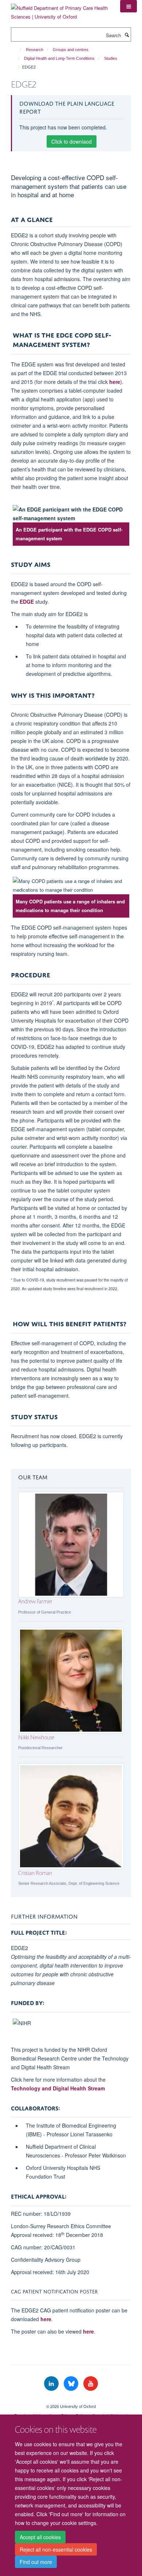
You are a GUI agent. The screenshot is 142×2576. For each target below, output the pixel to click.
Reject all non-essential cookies (56, 2549)
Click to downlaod (72, 141)
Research (35, 50)
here (115, 382)
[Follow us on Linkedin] (52, 2384)
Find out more (36, 2562)
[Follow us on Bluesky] (72, 2384)
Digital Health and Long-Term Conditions (59, 58)
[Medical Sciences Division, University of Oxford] (71, 2400)
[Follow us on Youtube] (91, 2384)
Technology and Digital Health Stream (58, 2088)
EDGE (27, 602)
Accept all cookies (40, 2537)
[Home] (17, 50)
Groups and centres (71, 50)
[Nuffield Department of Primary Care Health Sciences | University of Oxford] (60, 10)
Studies (111, 58)
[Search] (127, 35)
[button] (129, 6)
